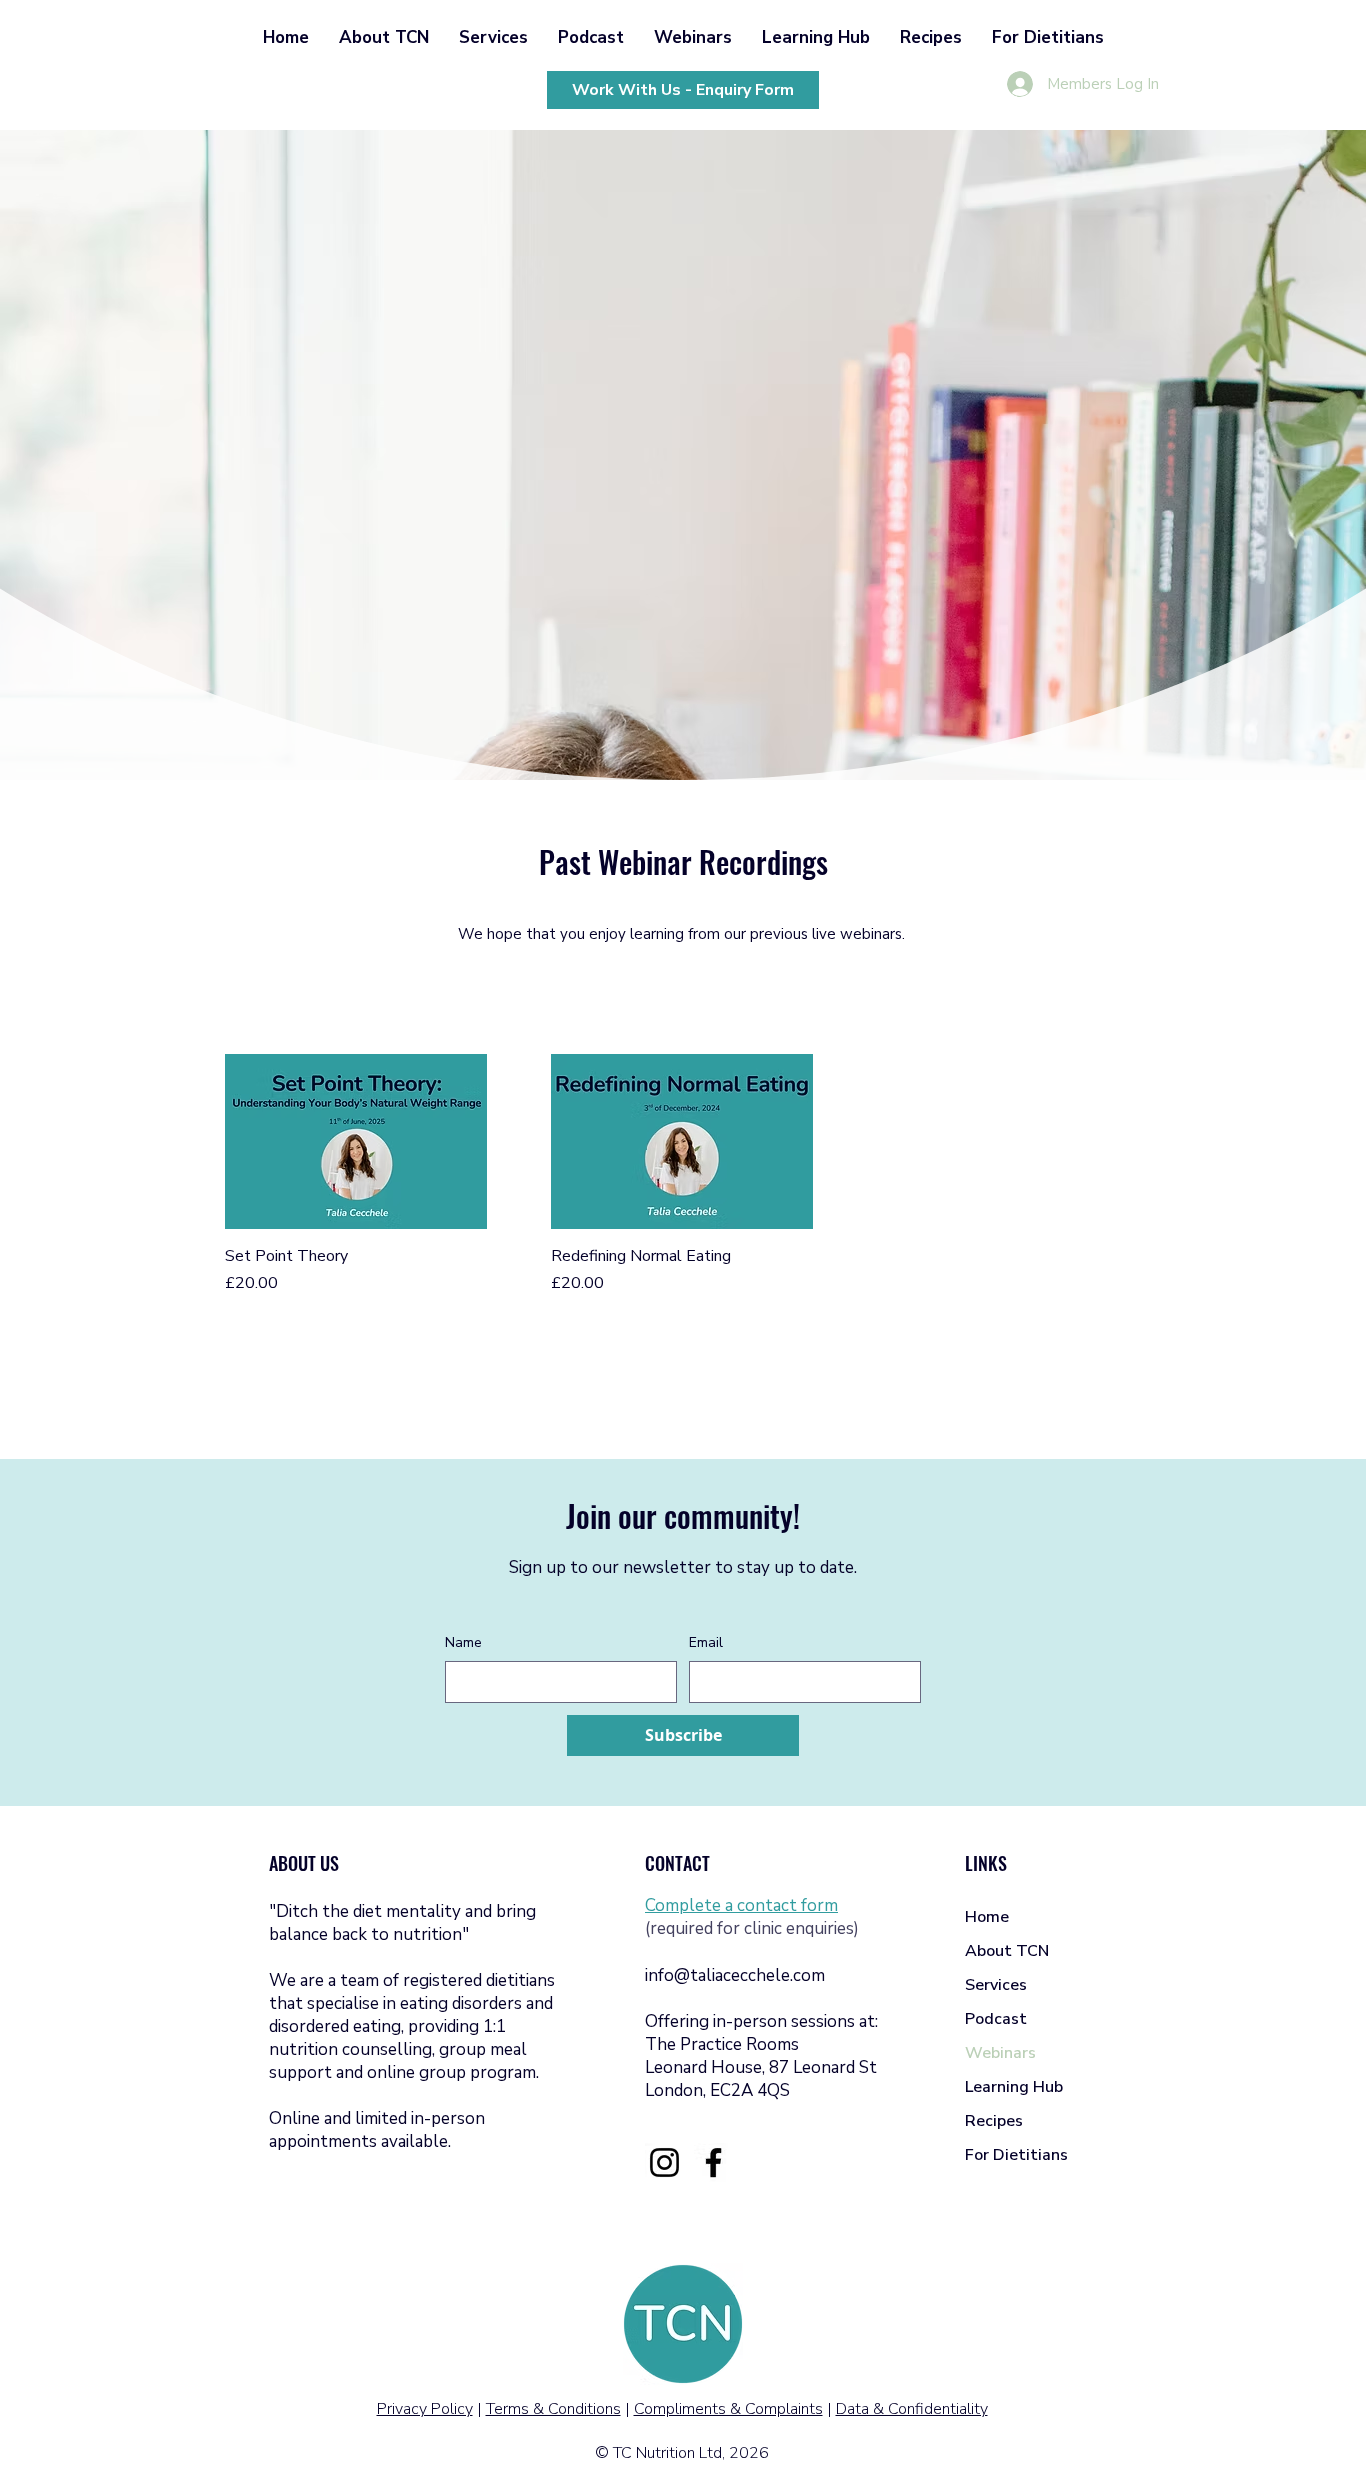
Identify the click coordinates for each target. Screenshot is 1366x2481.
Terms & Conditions (553, 2409)
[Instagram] (664, 2162)
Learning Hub (1014, 2087)
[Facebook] (713, 2162)
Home (987, 1917)
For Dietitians (1016, 2155)
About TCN (1007, 1951)
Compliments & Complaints (728, 2409)
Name (463, 1642)
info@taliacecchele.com (735, 1975)
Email (706, 1642)
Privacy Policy (425, 2409)
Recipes (994, 2121)
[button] (384, 37)
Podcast (996, 2019)
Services (996, 1985)
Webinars (1000, 2053)
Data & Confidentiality (912, 2409)
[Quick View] (356, 1141)
